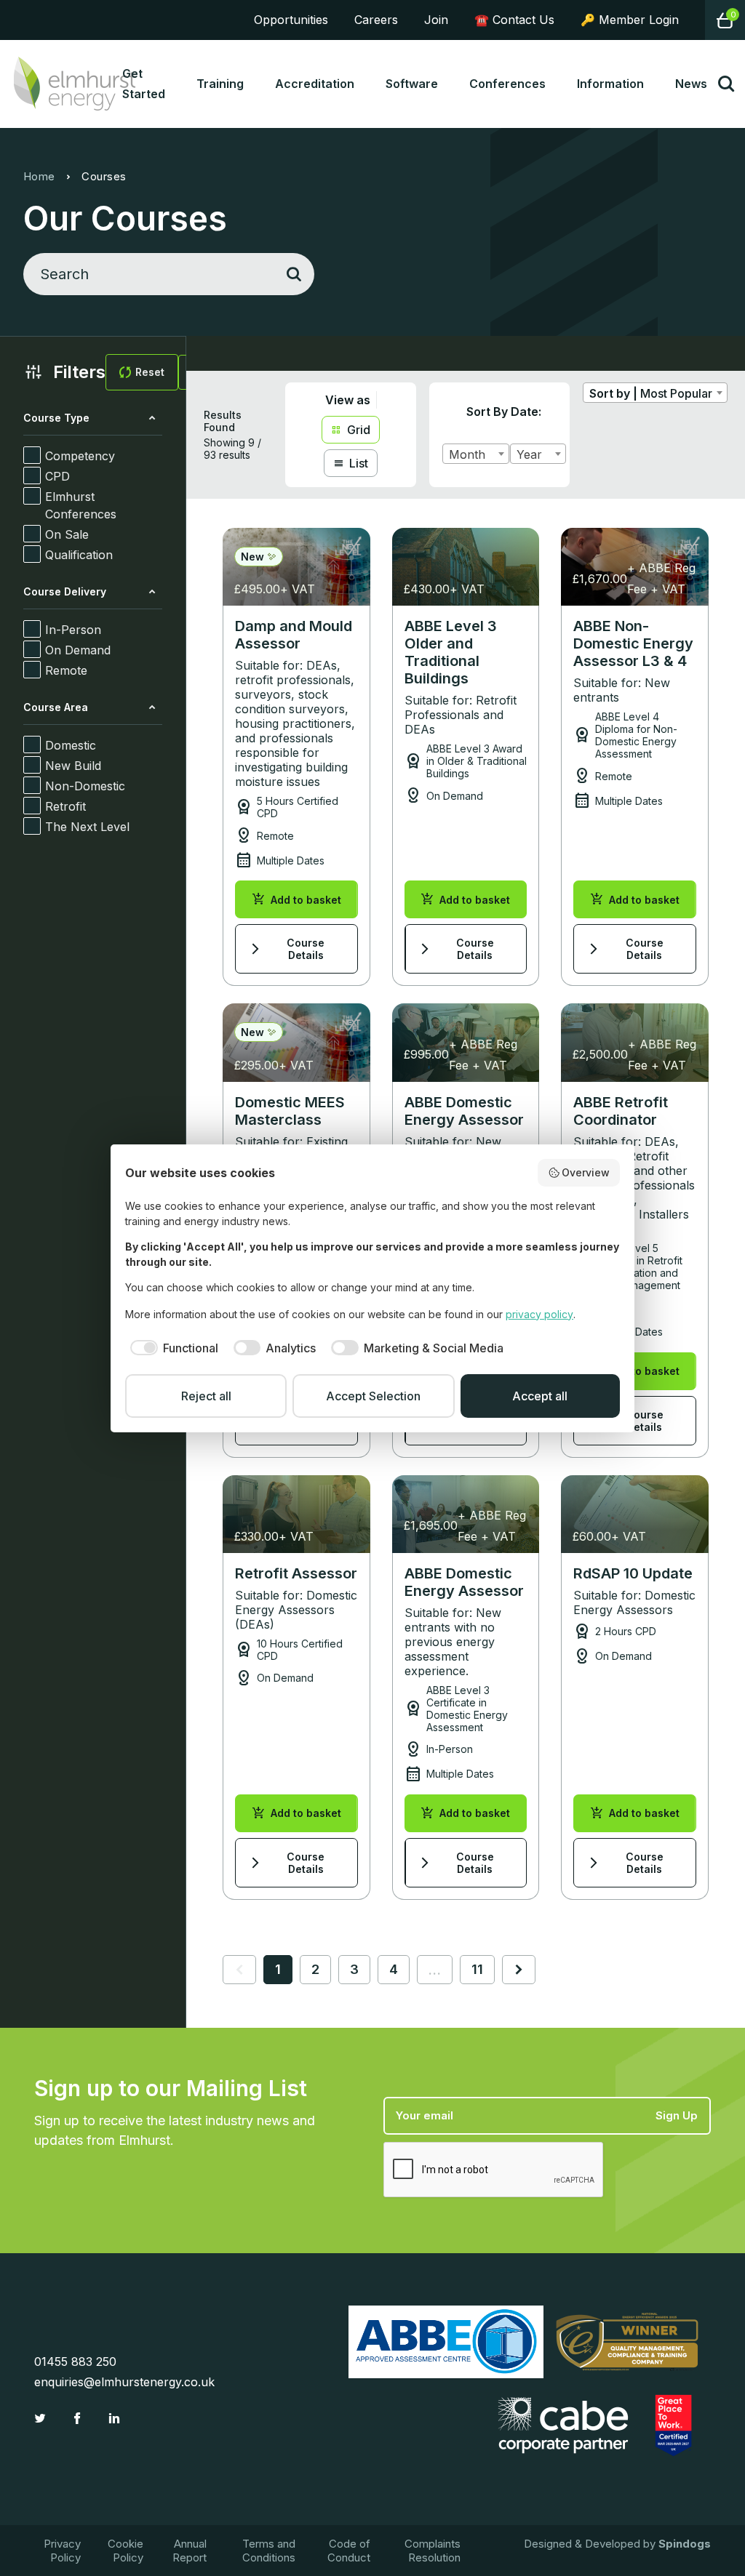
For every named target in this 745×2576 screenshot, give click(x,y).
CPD (57, 476)
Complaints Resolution (433, 2551)
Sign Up (677, 2115)
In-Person (73, 630)
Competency (80, 456)
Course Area (56, 707)
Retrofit (65, 806)
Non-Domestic (85, 786)
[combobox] (476, 454)
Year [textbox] (529, 454)
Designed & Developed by (617, 2544)
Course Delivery (65, 591)
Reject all (206, 1396)
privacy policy (539, 1314)
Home (39, 176)
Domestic (71, 745)
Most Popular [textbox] (676, 393)
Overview (586, 1172)
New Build (73, 766)
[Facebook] (79, 2418)
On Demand (78, 650)
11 (477, 1969)
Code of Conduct (349, 2551)
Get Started (144, 84)
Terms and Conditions (269, 2551)
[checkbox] (172, 1348)
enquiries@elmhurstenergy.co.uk (124, 2382)
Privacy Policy (62, 2551)
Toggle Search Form (726, 84)
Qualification (79, 555)
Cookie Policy (126, 2551)
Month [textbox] (467, 454)
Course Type (56, 418)
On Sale (67, 534)
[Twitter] (42, 2418)
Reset (150, 372)
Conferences (507, 84)
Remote (66, 670)
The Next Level (87, 827)
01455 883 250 (75, 2362)
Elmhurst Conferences (81, 505)
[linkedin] (116, 2418)
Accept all (540, 1396)
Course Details (287, 949)
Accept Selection (373, 1396)
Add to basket (296, 899)
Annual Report (190, 2551)
